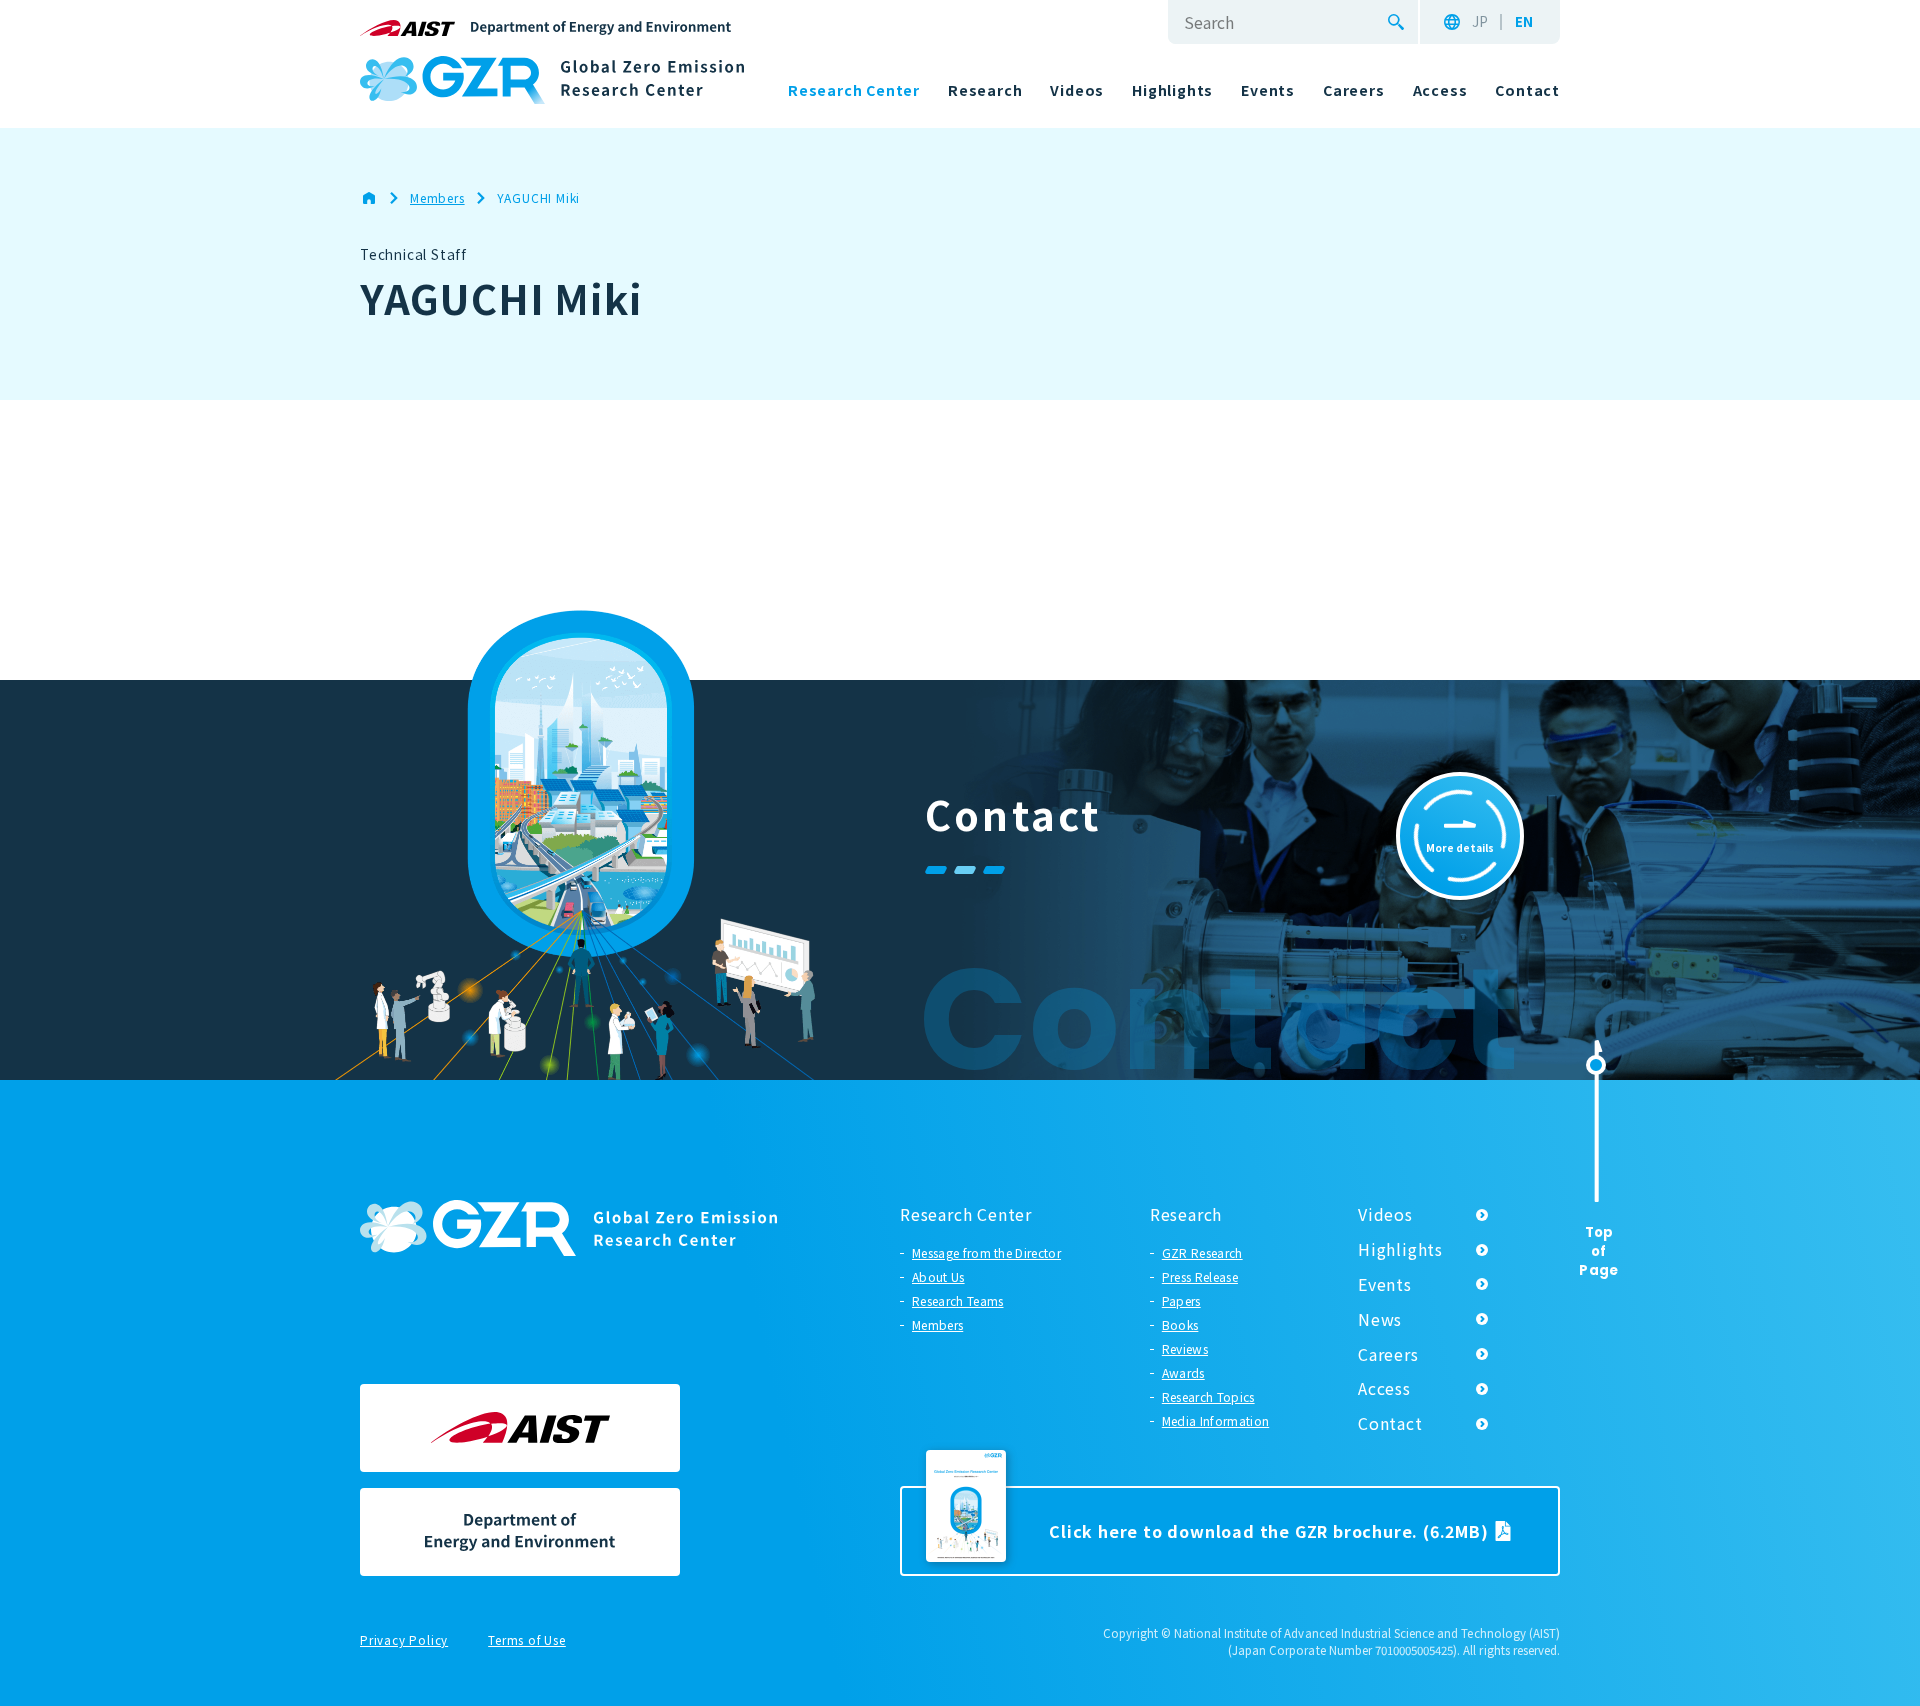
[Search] (1396, 22)
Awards (1183, 1372)
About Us (938, 1276)
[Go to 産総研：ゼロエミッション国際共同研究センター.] (379, 198)
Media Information (1215, 1420)
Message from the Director (986, 1252)
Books (1180, 1324)
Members (937, 1324)
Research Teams (957, 1300)
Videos (1385, 1214)
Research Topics (1208, 1396)
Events (1385, 1284)
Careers (1388, 1354)
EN (1524, 22)
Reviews (1185, 1348)
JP (1480, 22)
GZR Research (1202, 1252)
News (1380, 1319)
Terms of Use (527, 1641)
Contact (1390, 1423)
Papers (1181, 1300)
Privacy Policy (404, 1641)
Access (1384, 1388)
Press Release (1200, 1276)
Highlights (1400, 1249)
